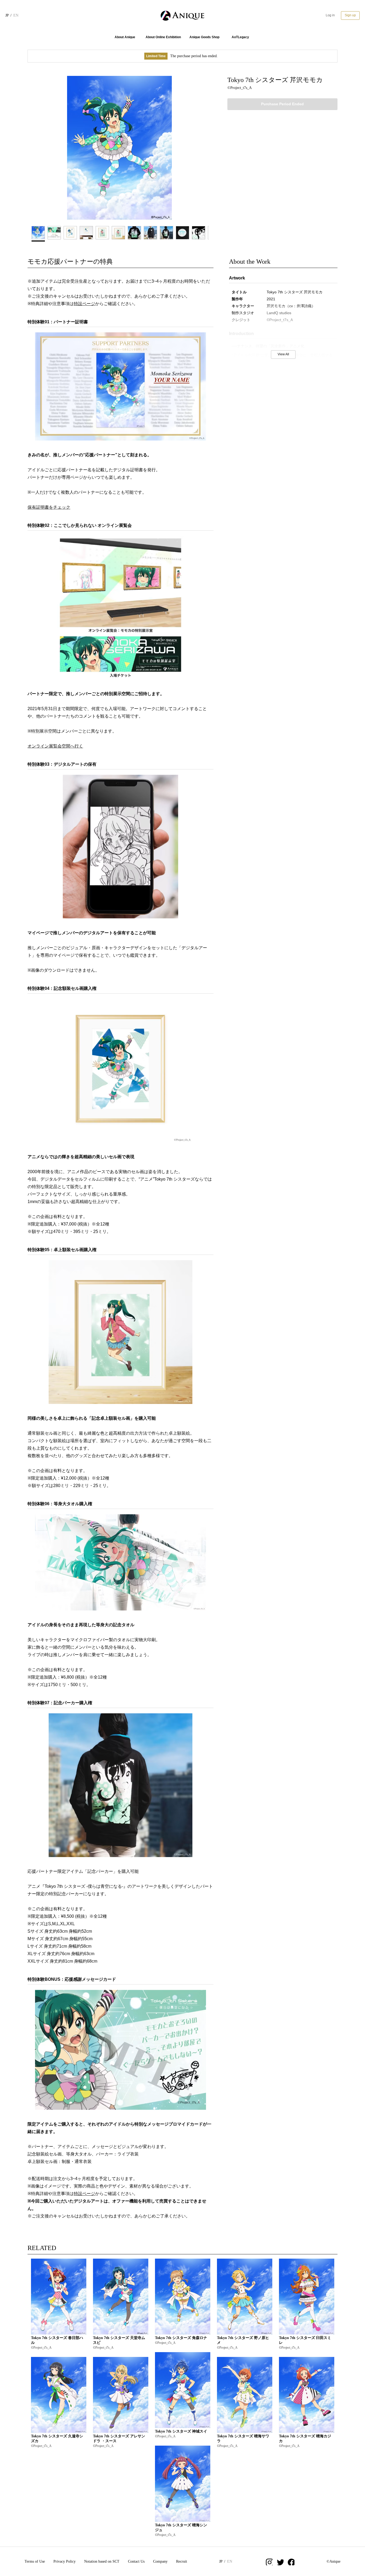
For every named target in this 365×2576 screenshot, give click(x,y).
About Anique (125, 37)
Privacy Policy (65, 2561)
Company (160, 2561)
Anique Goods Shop (204, 37)
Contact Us (136, 2561)
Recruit (182, 2561)
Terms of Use (35, 2561)
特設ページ (84, 304)
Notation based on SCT (102, 2561)
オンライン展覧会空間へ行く (55, 746)
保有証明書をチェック (49, 507)
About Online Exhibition (163, 37)
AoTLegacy (240, 37)
